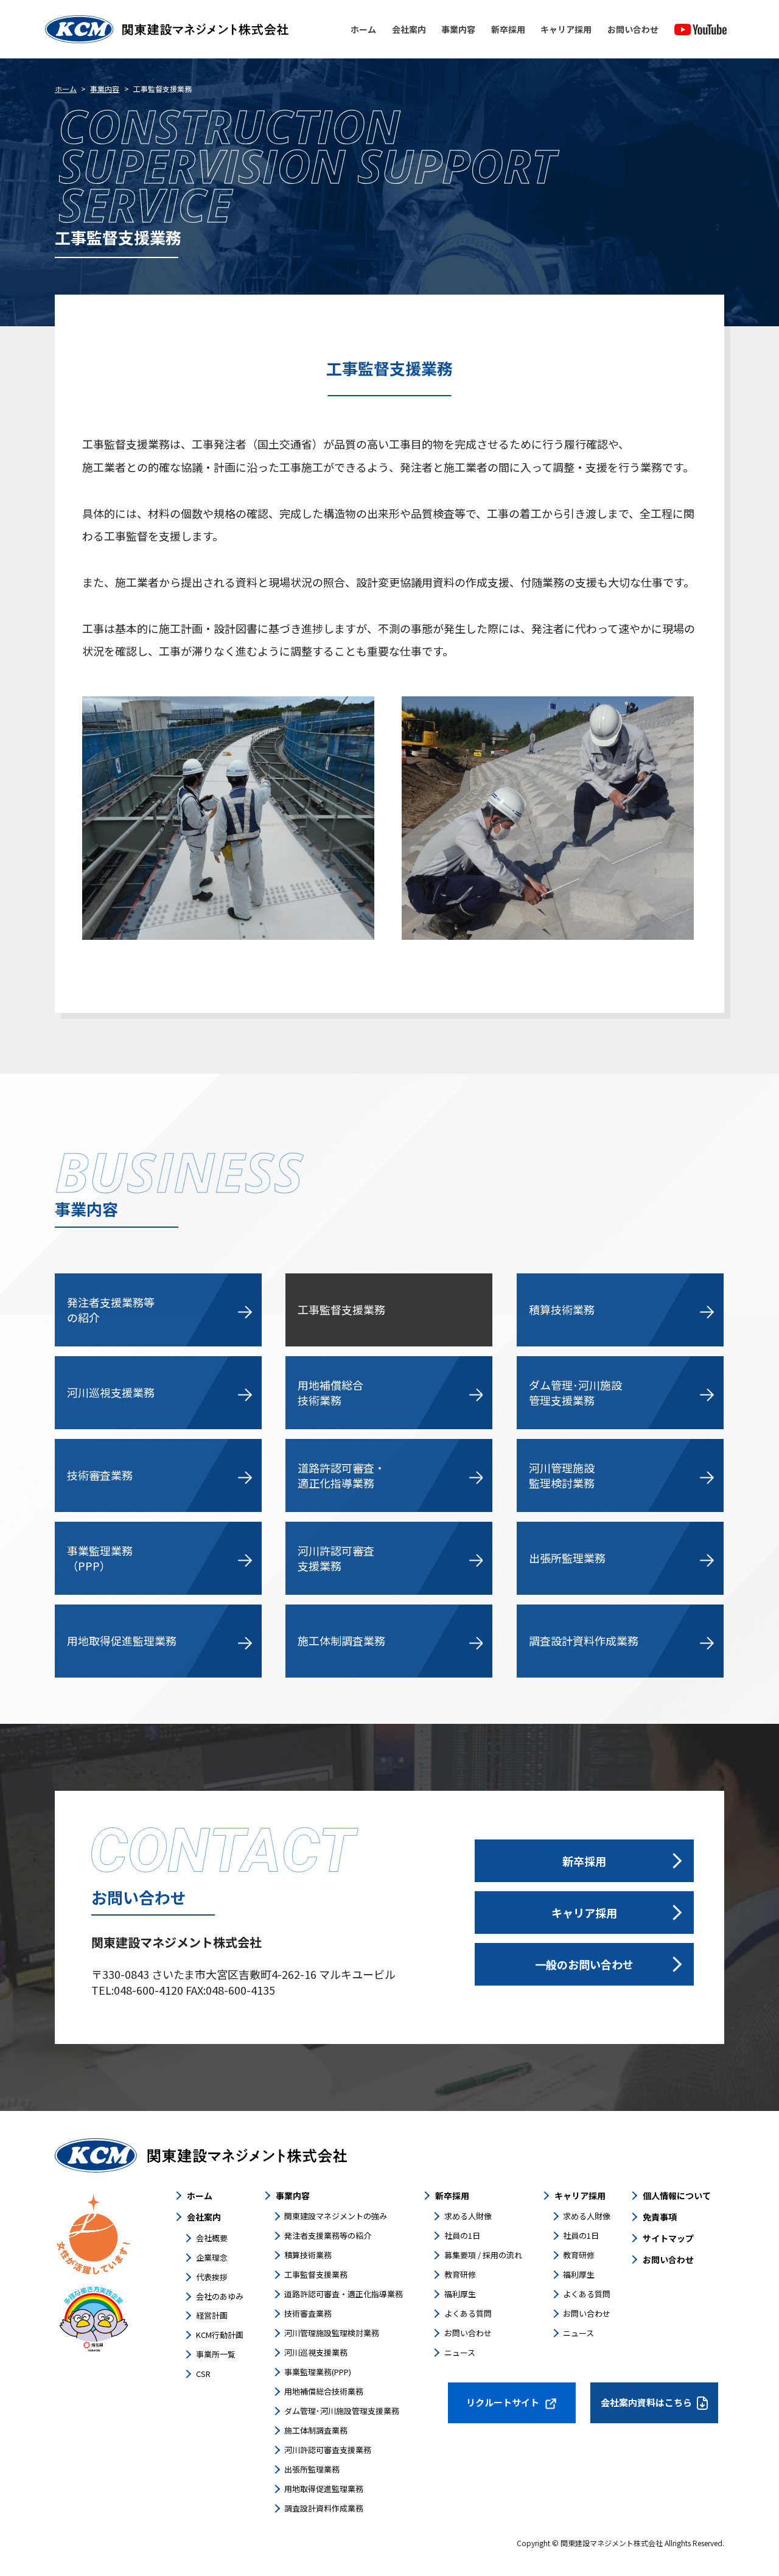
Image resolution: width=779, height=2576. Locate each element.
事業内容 (458, 29)
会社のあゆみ (220, 2296)
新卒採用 (508, 29)
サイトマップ (668, 2238)
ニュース (460, 2352)
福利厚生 (460, 2294)
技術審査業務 (308, 2313)
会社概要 (212, 2238)
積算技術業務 (308, 2255)
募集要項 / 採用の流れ (483, 2255)
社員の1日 (462, 2235)
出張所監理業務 (312, 2469)
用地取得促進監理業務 (324, 2489)
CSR (203, 2374)
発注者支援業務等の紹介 (328, 2235)
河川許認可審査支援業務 (328, 2450)
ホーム (363, 29)
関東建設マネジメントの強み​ (336, 2216)
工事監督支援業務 (316, 2274)
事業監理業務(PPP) (318, 2372)
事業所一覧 (216, 2354)
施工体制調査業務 (316, 2430)
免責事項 (660, 2217)
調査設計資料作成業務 (324, 2508)
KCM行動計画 (220, 2335)
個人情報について (677, 2196)
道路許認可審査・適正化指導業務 (344, 2294)
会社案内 (409, 29)
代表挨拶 (212, 2277)
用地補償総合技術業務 (324, 2391)
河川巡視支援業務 (316, 2352)
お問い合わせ (633, 29)
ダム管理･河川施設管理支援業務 (342, 2411)
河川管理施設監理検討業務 (332, 2333)
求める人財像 (468, 2216)
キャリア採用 (566, 29)
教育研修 (460, 2274)
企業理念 (212, 2257)
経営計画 (212, 2315)
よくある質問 (468, 2313)
